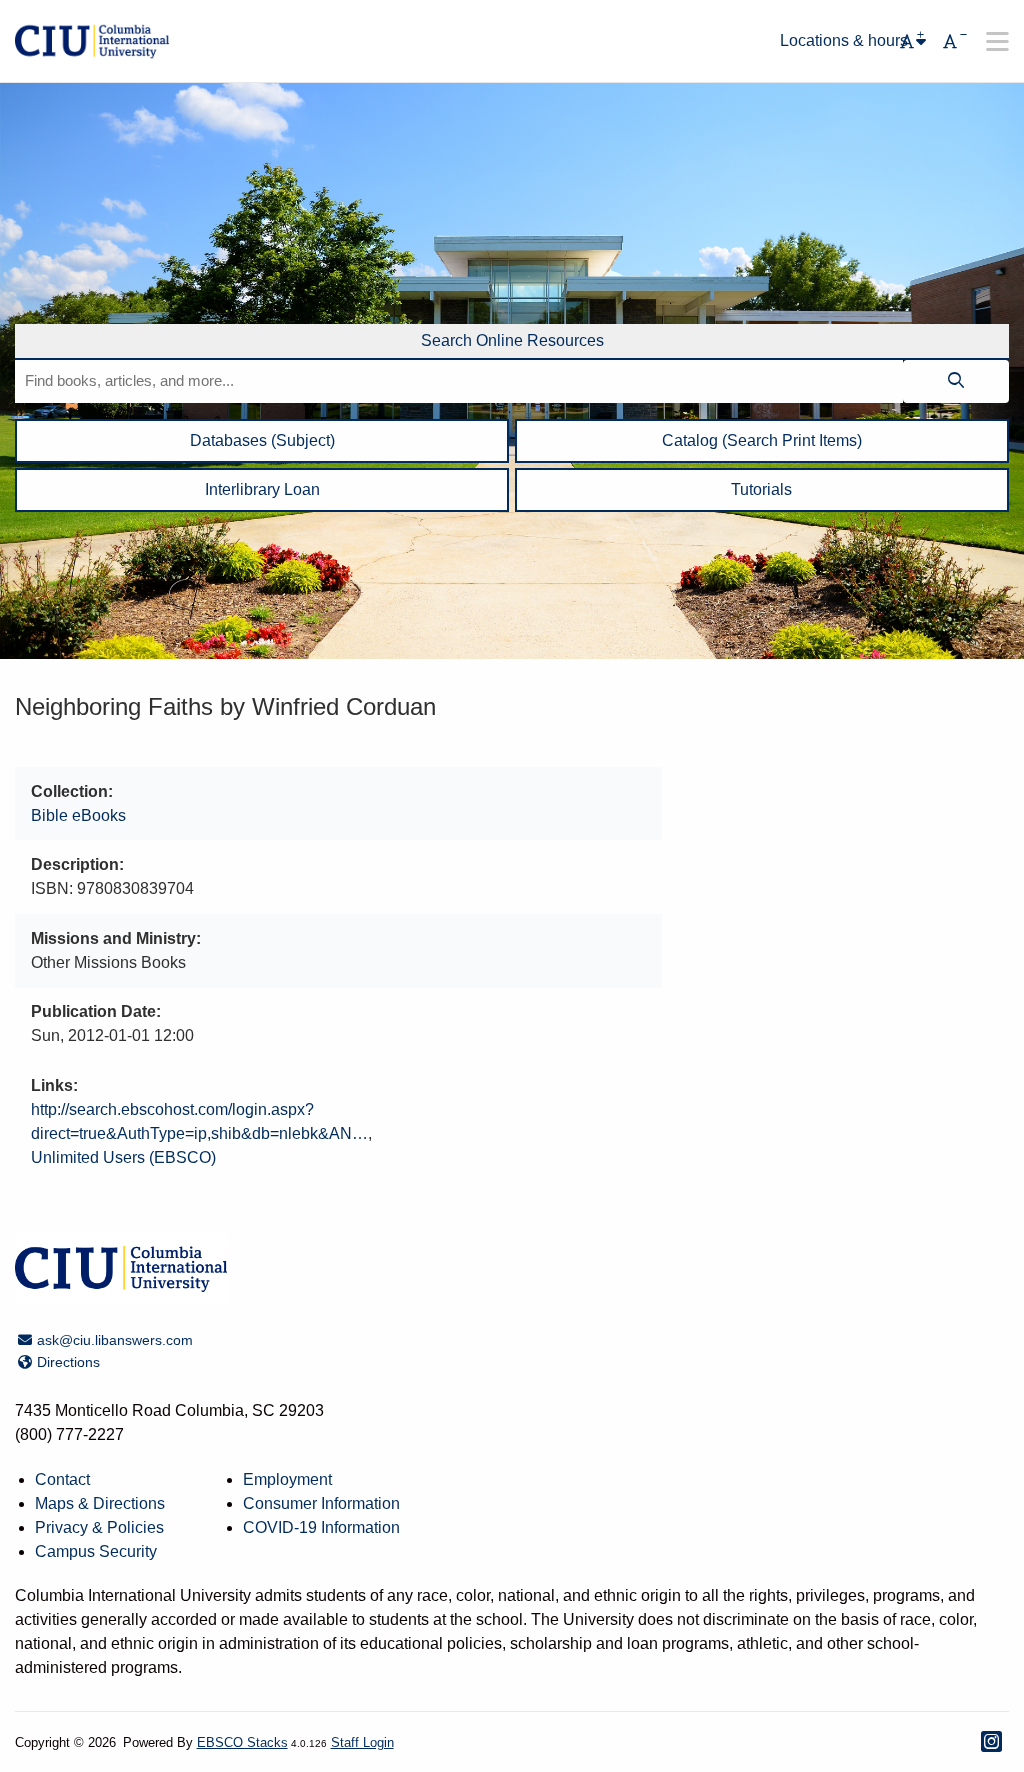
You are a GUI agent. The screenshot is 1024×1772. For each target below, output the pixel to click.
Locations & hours (844, 41)
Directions (68, 1362)
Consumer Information (321, 1503)
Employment (287, 1479)
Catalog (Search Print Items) (762, 440)
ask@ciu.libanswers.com (114, 1340)
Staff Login (362, 1742)
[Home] (92, 41)
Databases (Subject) (262, 440)
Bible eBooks (78, 815)
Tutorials (761, 489)
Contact (62, 1479)
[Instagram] (991, 1741)
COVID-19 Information (321, 1527)
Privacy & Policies (99, 1527)
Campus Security (96, 1551)
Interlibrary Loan (262, 489)
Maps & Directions (100, 1503)
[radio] (512, 342)
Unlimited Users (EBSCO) (123, 1157)
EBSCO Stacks (242, 1742)
